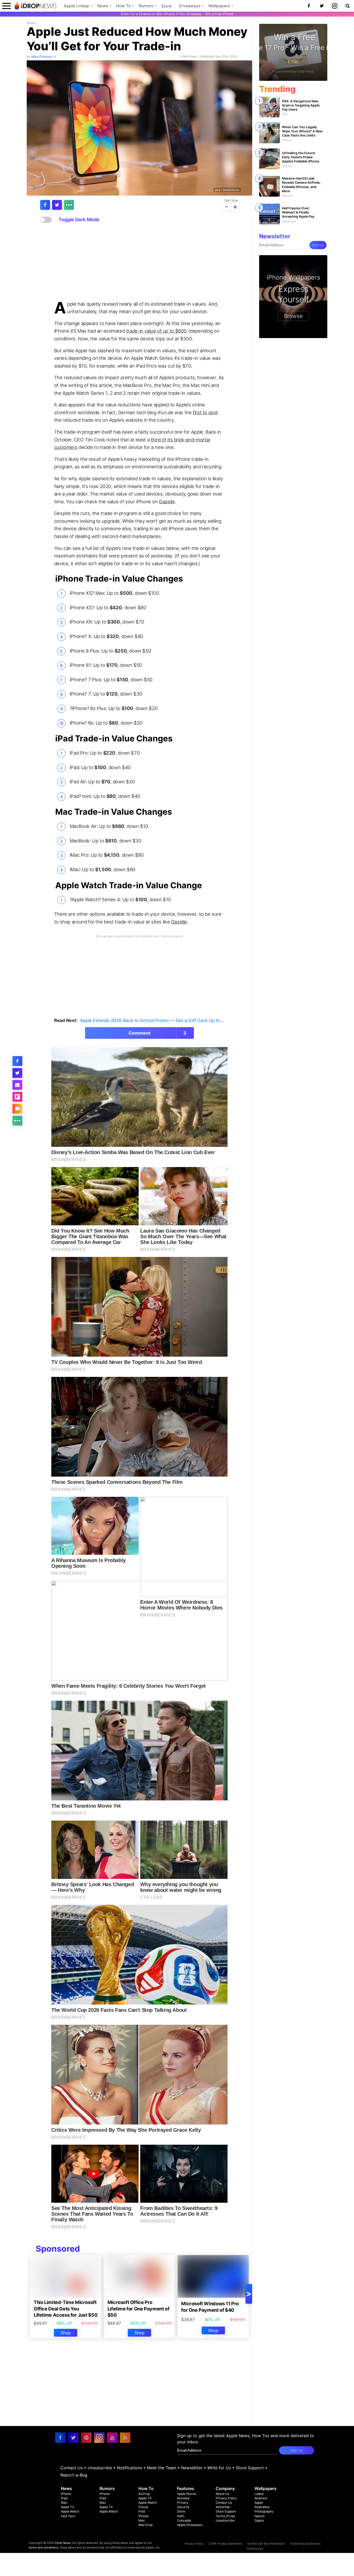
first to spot (205, 412)
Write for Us (219, 2468)
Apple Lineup (76, 6)
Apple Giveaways (190, 2525)
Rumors (146, 6)
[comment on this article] (17, 1109)
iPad (64, 2498)
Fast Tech (68, 2516)
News (103, 6)
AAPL (181, 2516)
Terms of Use (225, 2516)
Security (183, 2507)
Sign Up (318, 245)
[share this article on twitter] (57, 205)
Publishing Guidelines (305, 2544)
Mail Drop (146, 2525)
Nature (260, 2516)
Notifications (129, 2468)
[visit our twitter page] (73, 2438)
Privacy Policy (226, 2498)
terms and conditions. (44, 2548)
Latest (259, 2494)
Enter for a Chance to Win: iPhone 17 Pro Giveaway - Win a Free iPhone (177, 14)
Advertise (223, 2507)
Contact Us (72, 2468)
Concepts (184, 2520)
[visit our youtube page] (112, 2438)
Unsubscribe (100, 2468)
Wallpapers (219, 6)
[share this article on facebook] (45, 205)
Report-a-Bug (74, 2475)
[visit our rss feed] (125, 2438)
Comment (158, 1033)
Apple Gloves (187, 2494)
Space (259, 2520)
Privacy (183, 2503)
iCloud (143, 2507)
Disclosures (255, 2549)
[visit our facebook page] (60, 2438)
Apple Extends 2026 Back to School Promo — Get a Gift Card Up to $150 (156, 1020)
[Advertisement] (139, 262)
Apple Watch (70, 2511)
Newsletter (192, 2468)
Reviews (183, 2498)
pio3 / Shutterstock (227, 190)
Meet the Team (162, 2468)
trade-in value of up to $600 (157, 331)
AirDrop (144, 2494)
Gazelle (167, 502)
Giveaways (190, 6)
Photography (264, 2511)
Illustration (262, 2507)
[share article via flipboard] (17, 1097)
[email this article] (17, 1085)
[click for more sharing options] (69, 205)
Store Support (250, 2468)
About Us (222, 2494)
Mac (64, 2503)
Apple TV (68, 2507)
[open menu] (6, 6)
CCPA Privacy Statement (225, 2544)
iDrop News (63, 2543)
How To (123, 6)
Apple (259, 2503)
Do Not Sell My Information (266, 2544)
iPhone (66, 2494)
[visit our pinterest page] (86, 2438)
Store (166, 6)
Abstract (261, 2498)
